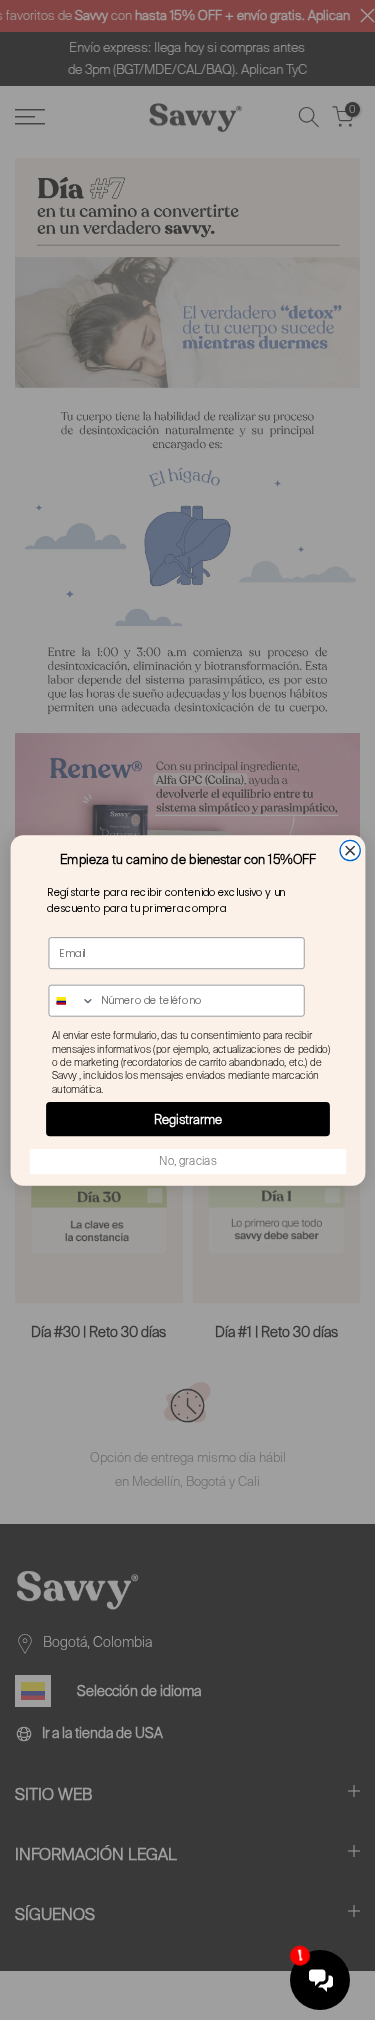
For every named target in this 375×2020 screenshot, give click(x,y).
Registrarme (188, 1118)
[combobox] (72, 1000)
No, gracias (187, 1160)
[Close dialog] (350, 850)
